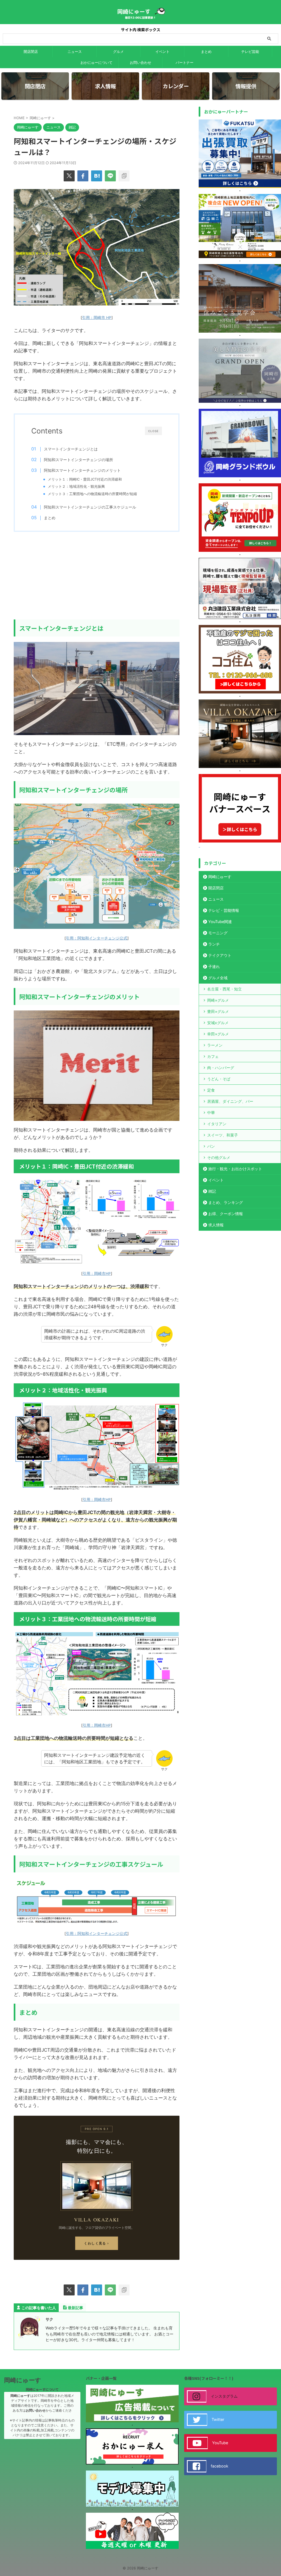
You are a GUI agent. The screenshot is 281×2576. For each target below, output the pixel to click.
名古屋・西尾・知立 (224, 989)
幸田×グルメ (218, 1034)
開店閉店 (31, 52)
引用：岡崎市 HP (97, 318)
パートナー (185, 62)
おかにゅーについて (96, 62)
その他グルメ (219, 1157)
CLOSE (153, 431)
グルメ (118, 52)
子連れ (214, 966)
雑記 (212, 1191)
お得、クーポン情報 (226, 1214)
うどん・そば (219, 1079)
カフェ (213, 1056)
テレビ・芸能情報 (224, 910)
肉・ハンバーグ (221, 1068)
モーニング (218, 933)
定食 (211, 1090)
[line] (110, 176)
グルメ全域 (218, 978)
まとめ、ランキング (226, 1202)
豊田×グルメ (218, 1011)
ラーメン (215, 1045)
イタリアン (217, 1124)
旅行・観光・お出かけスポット (235, 1169)
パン (211, 1146)
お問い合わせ (140, 62)
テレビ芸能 (250, 52)
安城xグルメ (218, 1023)
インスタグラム (224, 2396)
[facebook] (83, 176)
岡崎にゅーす (220, 877)
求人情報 (216, 1225)
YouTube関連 (220, 922)
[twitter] (69, 176)
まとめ (206, 52)
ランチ (214, 944)
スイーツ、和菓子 (223, 1135)
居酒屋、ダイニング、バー (230, 1101)
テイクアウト (220, 955)
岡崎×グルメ (218, 1000)
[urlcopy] (124, 176)
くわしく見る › (97, 2243)
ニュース (75, 52)
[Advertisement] (97, 576)
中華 (211, 1113)
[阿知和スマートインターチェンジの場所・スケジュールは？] (97, 176)
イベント (162, 52)
